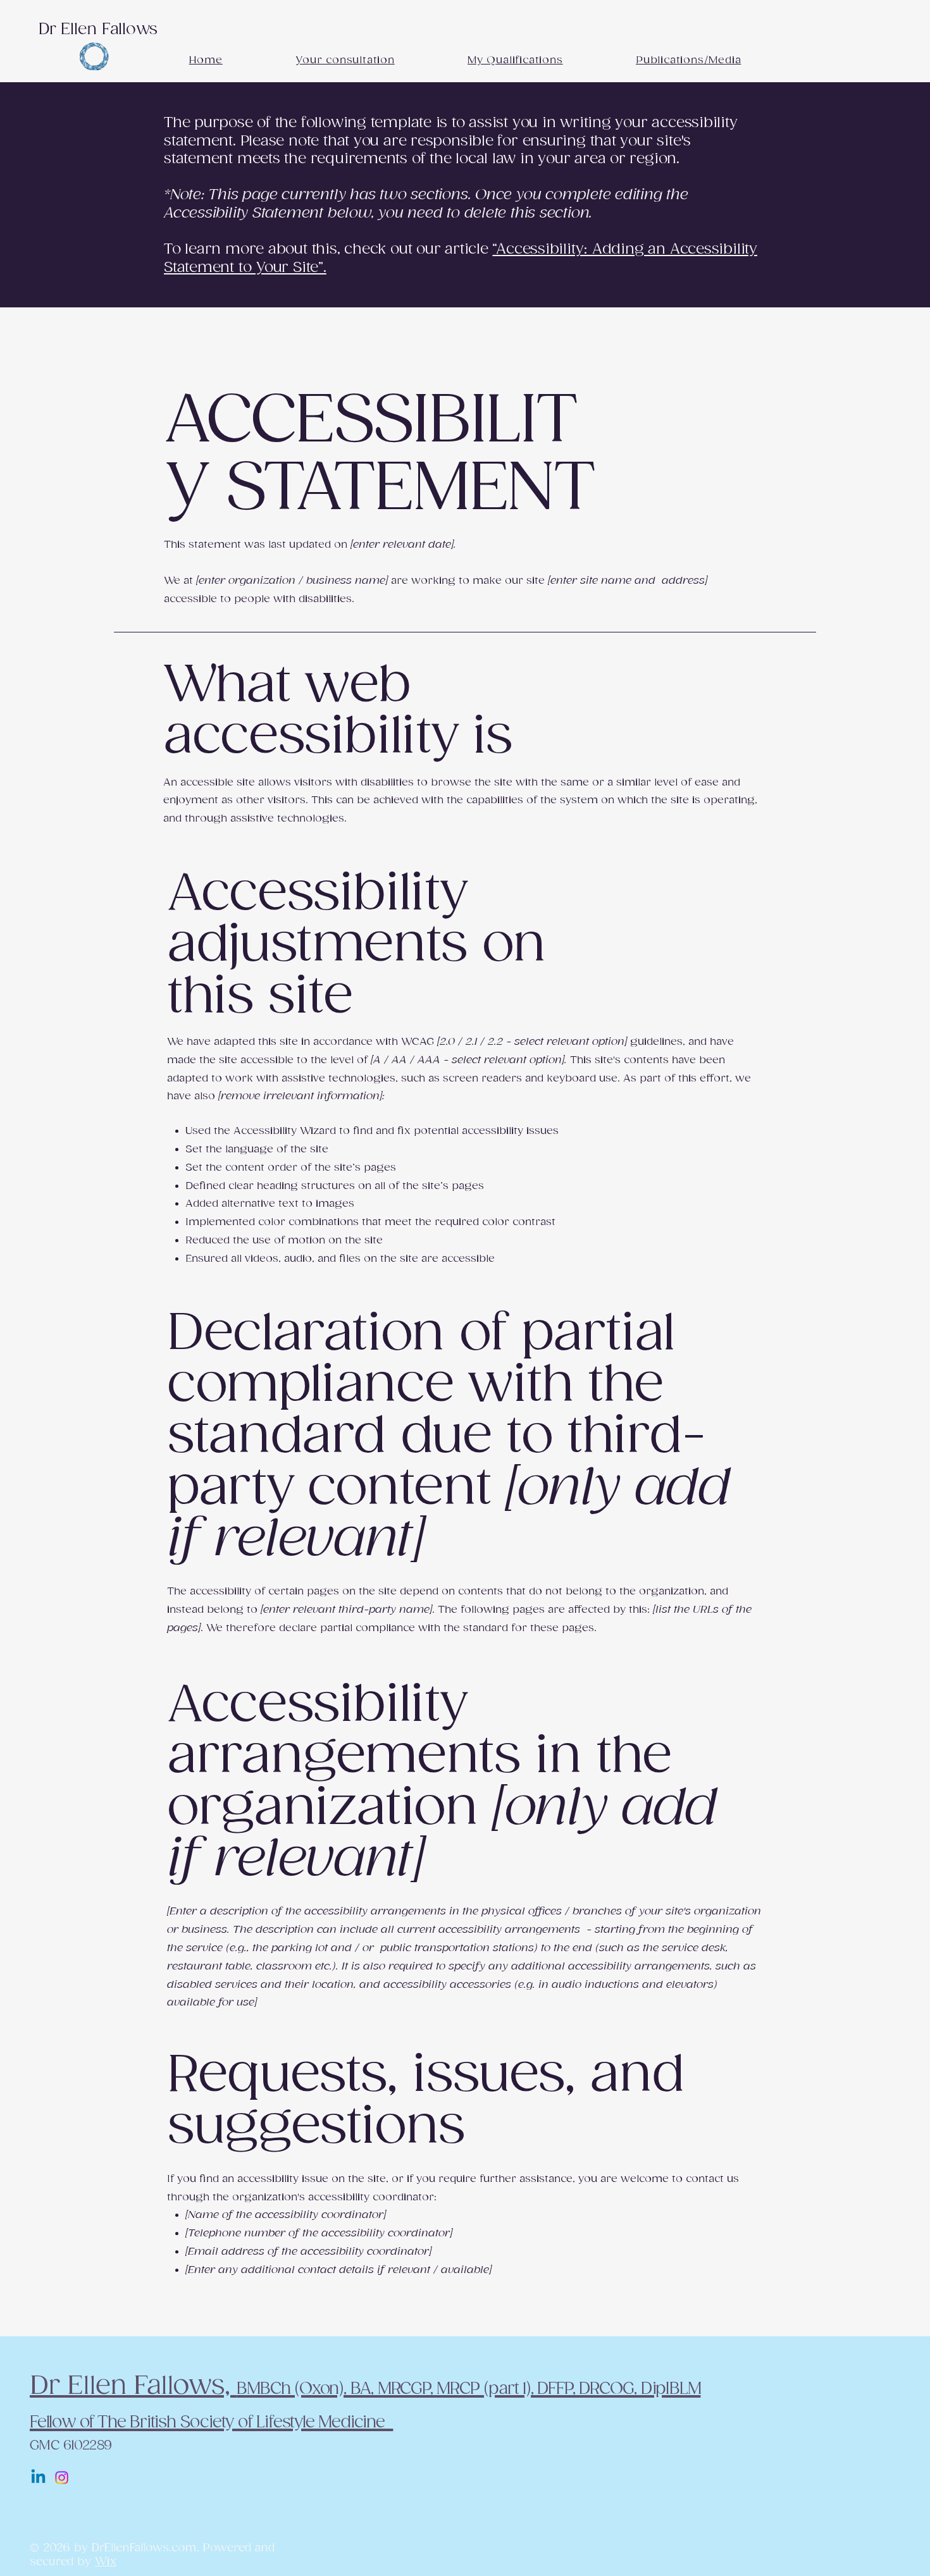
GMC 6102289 (71, 2446)
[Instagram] (62, 2478)
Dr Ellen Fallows (98, 29)
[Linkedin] (38, 2478)
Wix (106, 2562)
